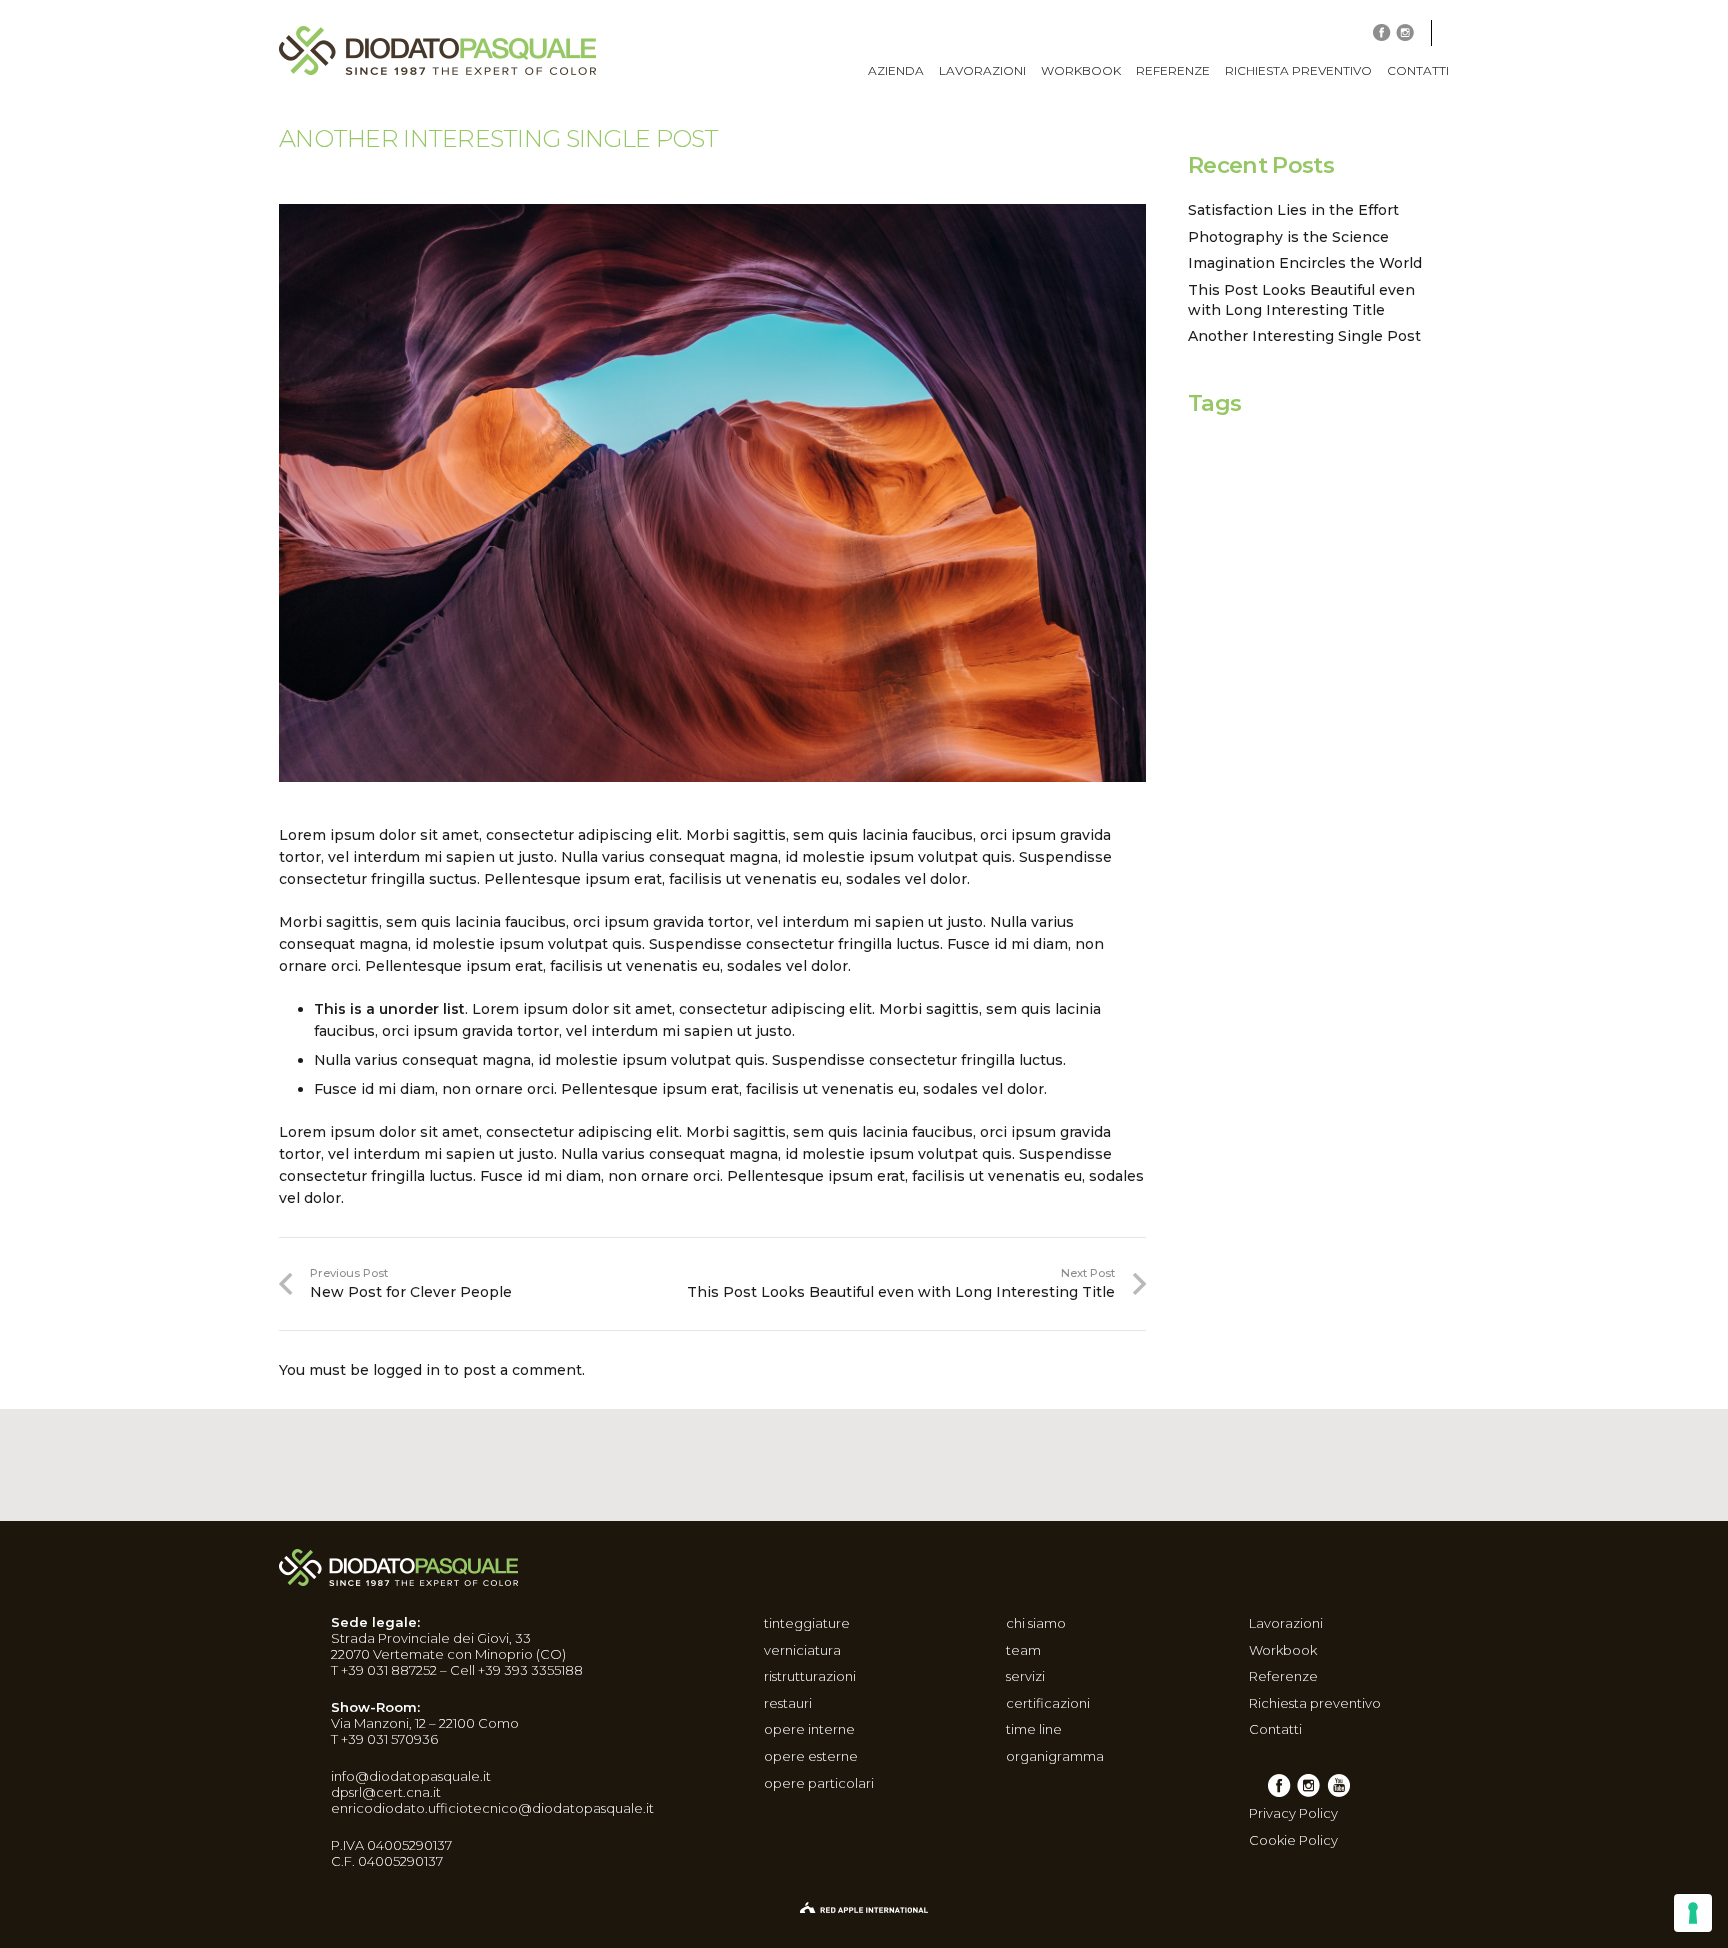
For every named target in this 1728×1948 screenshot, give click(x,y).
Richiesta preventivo (1315, 1703)
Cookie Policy (1293, 1840)
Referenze (1283, 1676)
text (1365, 509)
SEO (1332, 512)
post (1305, 512)
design (1238, 505)
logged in (406, 1370)
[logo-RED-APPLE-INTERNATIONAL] (864, 1908)
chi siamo (1036, 1623)
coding (1239, 476)
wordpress (1416, 512)
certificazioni (1048, 1703)
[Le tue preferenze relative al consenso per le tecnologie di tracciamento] (1693, 1913)
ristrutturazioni (810, 1676)
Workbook (1283, 1650)
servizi (1025, 1676)
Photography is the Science (1288, 237)
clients (1367, 454)
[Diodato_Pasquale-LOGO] (437, 50)
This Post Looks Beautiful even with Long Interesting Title (1301, 300)
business (1294, 450)
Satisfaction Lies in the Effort (1293, 210)
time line (1034, 1729)
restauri (788, 1703)
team (1023, 1650)
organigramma (1055, 1756)
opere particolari (819, 1783)
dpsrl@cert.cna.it (386, 1792)
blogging (1213, 454)
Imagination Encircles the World (1305, 263)
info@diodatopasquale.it (411, 1776)
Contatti (1275, 1729)
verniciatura (802, 1650)
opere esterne (811, 1756)
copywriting (1328, 483)
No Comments (427, 171)
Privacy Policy (1293, 1813)
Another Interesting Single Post (1304, 336)
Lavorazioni (1286, 1623)
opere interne (809, 1729)
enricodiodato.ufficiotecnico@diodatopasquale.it (492, 1808)
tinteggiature (807, 1623)
